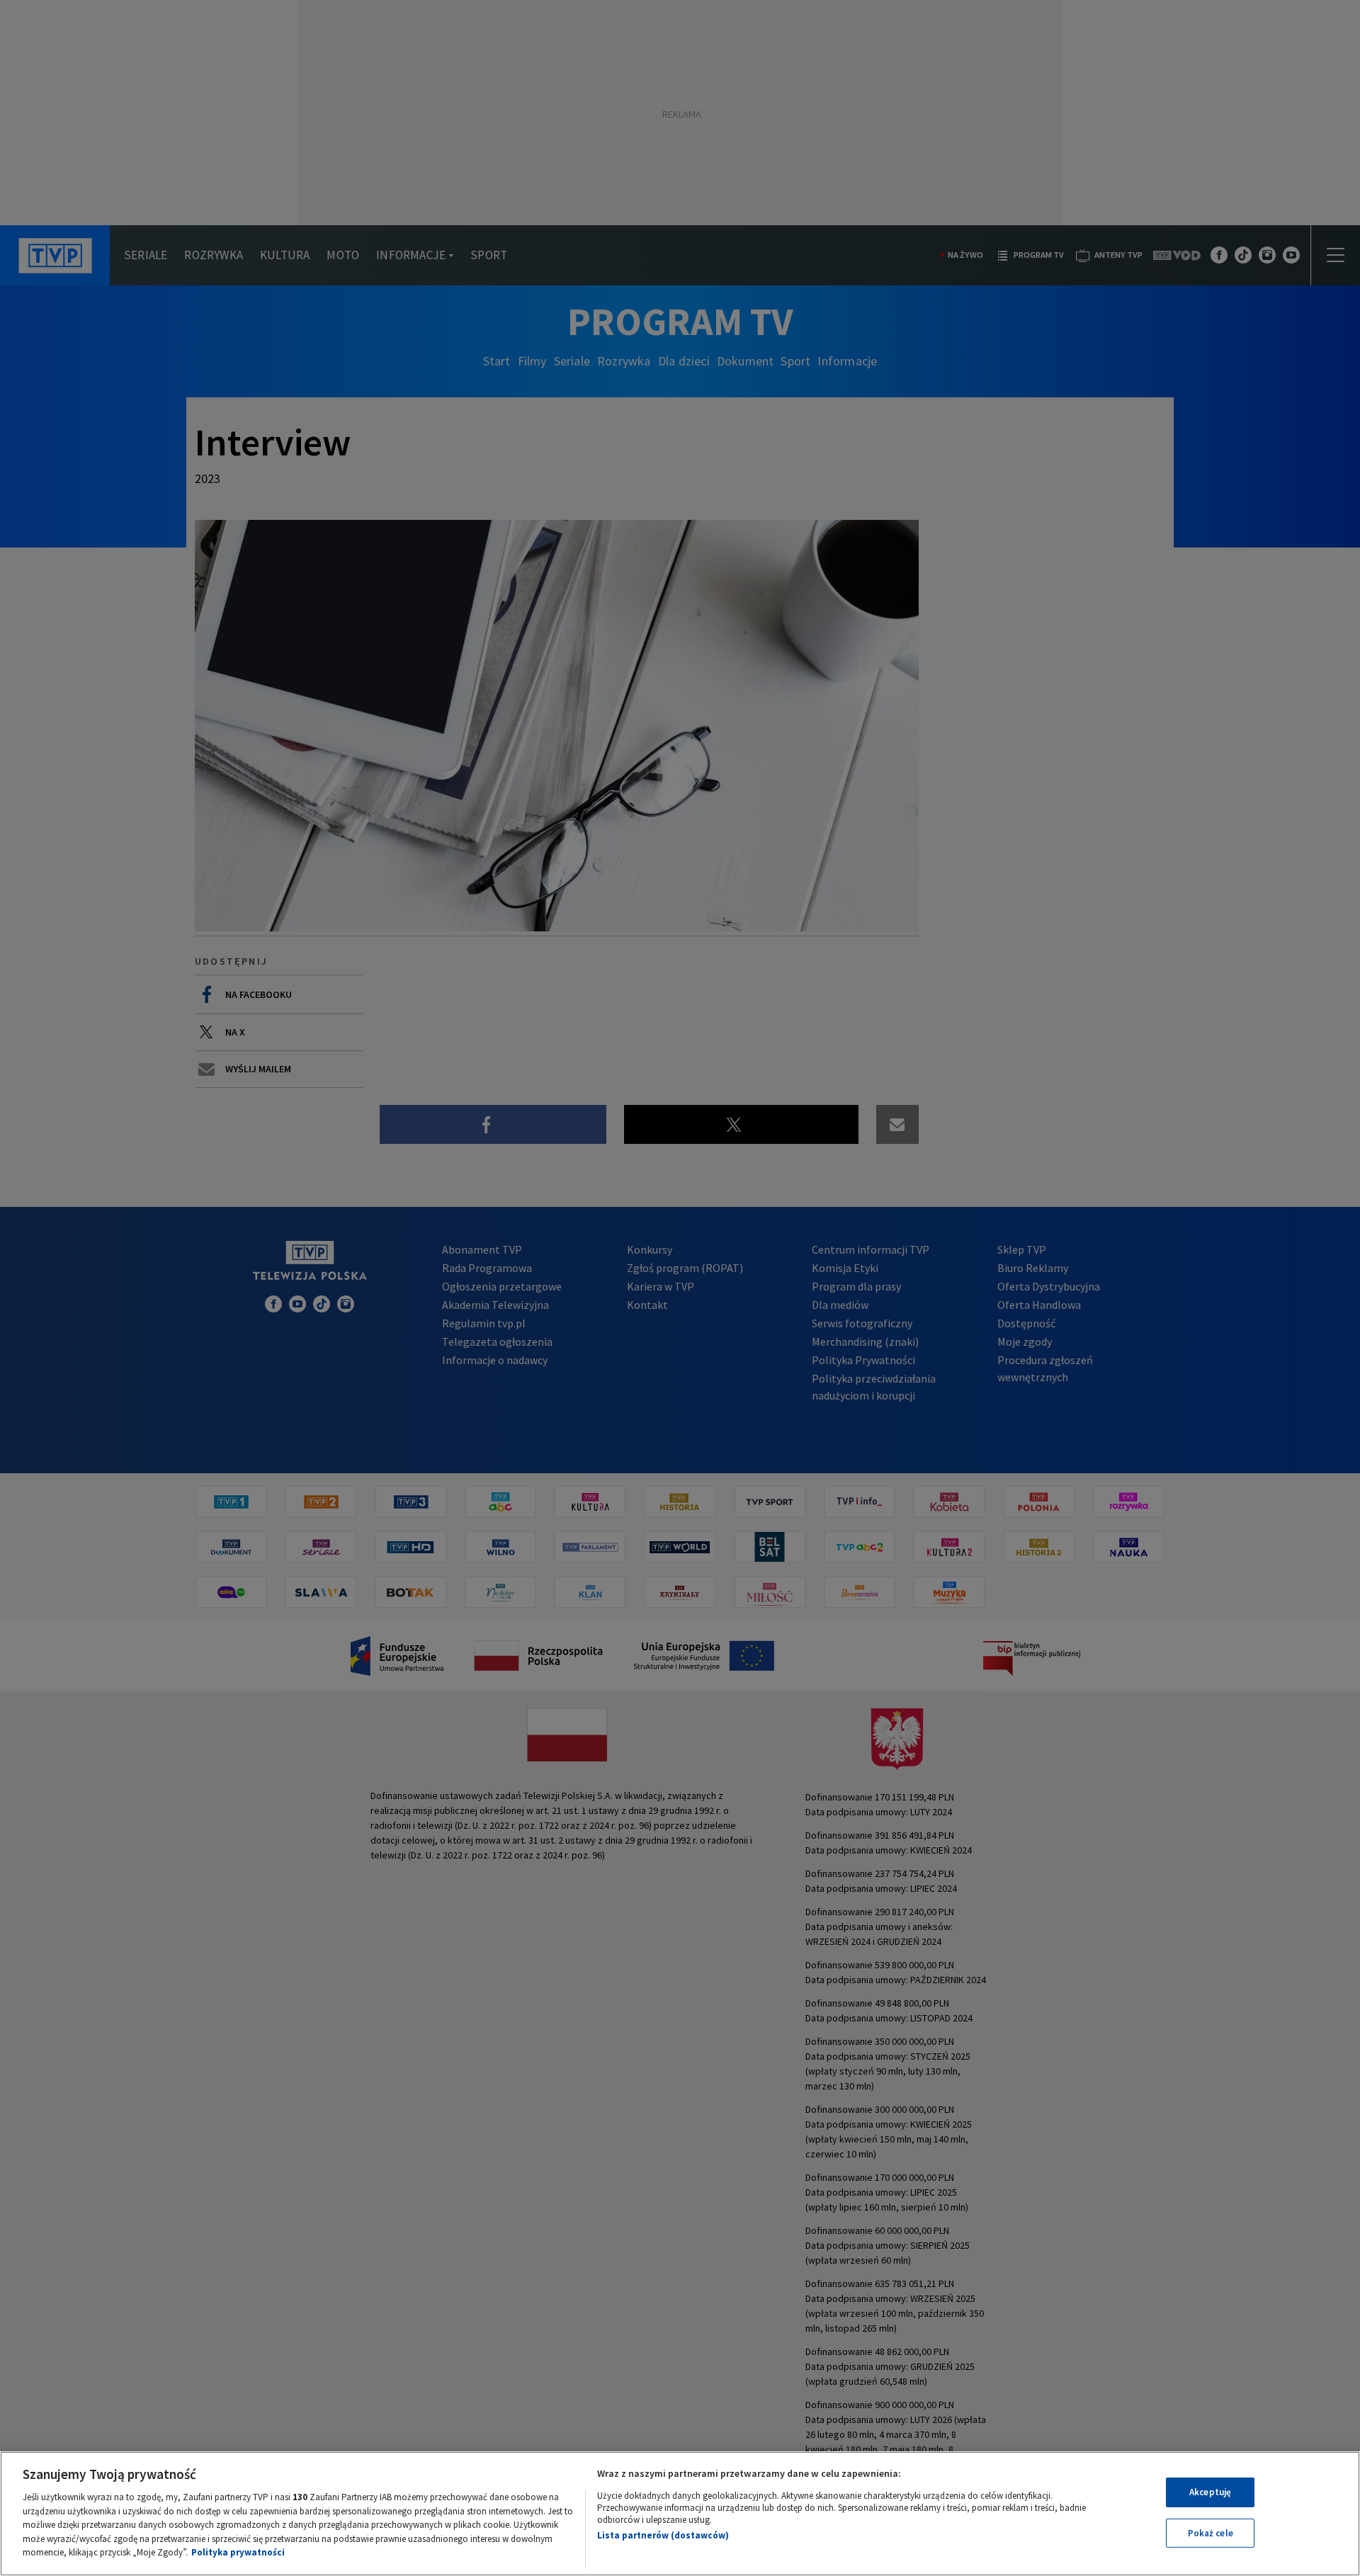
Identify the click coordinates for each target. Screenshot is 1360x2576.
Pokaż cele (1211, 2533)
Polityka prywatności (238, 2552)
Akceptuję (1210, 2492)
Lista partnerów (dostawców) (663, 2535)
